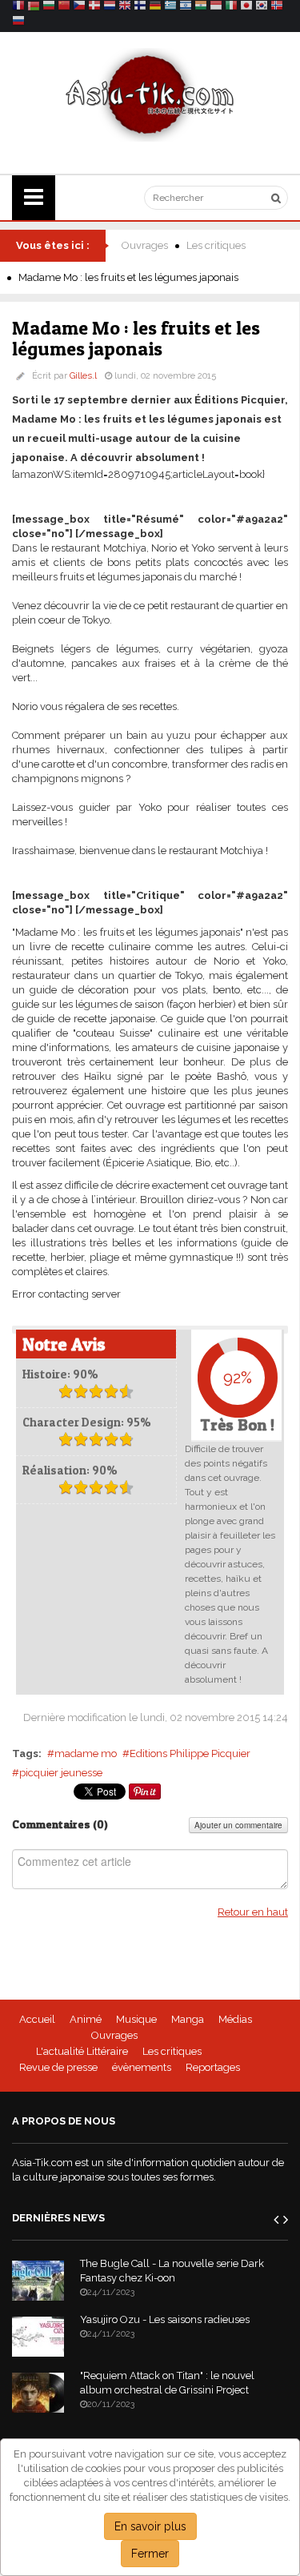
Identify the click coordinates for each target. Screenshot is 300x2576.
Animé (86, 2019)
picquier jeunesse (61, 1773)
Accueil (37, 2019)
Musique (136, 2019)
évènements (142, 2067)
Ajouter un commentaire (238, 1825)
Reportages (213, 2067)
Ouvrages (145, 245)
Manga (188, 2019)
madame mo (86, 1753)
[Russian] (18, 23)
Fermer (150, 2554)
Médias (235, 2019)
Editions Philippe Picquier (190, 1753)
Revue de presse (58, 2067)
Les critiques (216, 245)
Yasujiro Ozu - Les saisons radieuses (165, 2319)
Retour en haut (253, 1912)
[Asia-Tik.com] (150, 94)
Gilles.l (83, 376)
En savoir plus (150, 2526)
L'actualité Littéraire (82, 2051)
